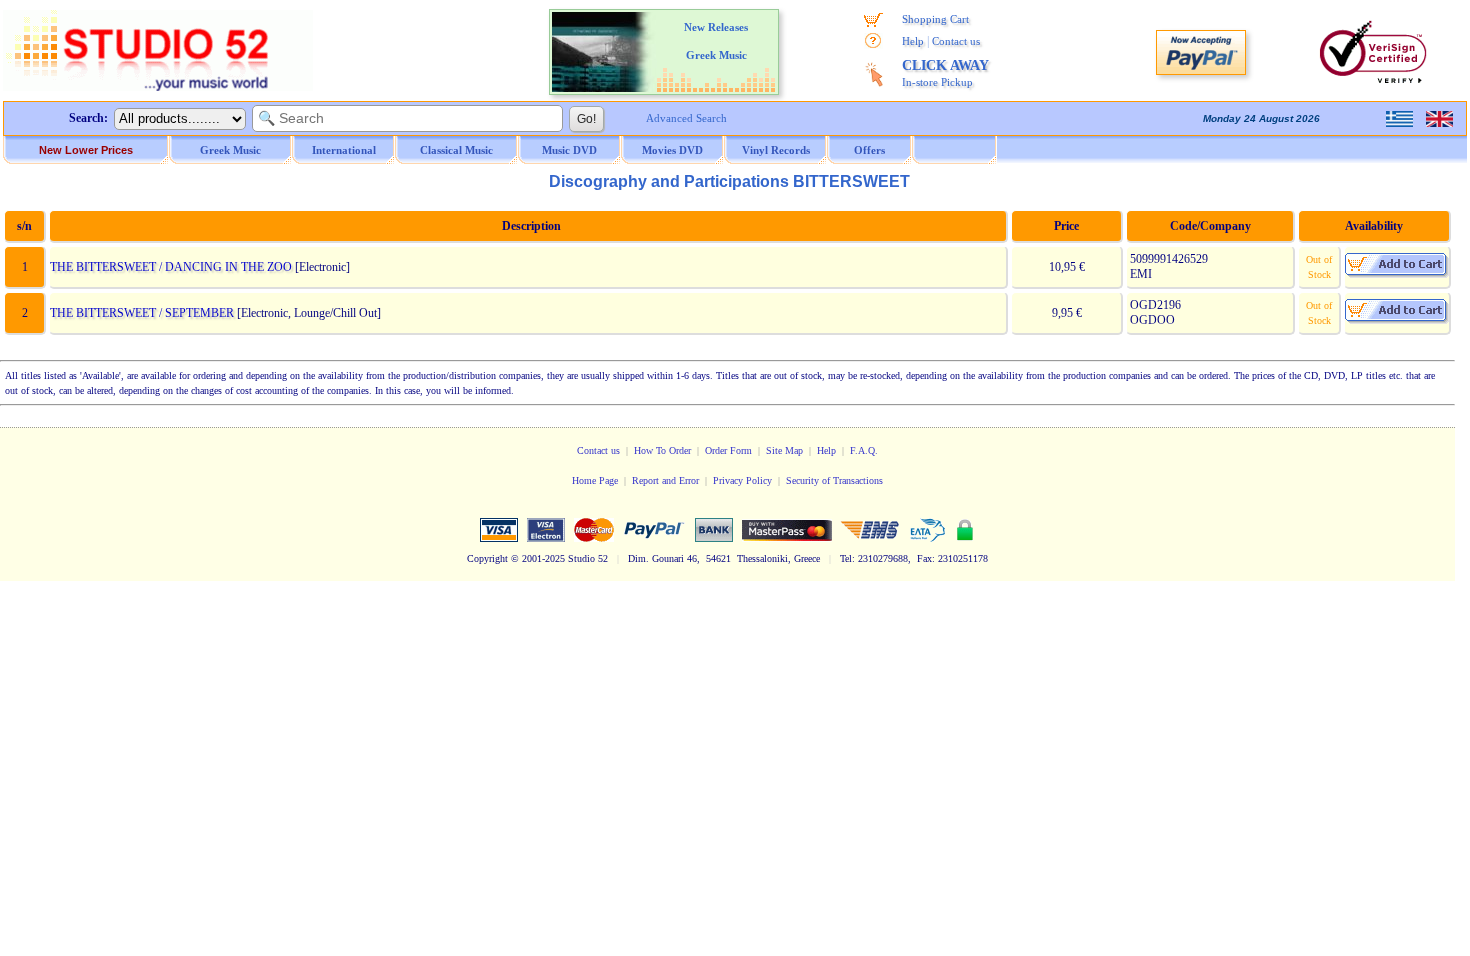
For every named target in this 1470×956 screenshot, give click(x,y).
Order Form (728, 450)
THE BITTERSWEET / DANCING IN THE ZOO (171, 267)
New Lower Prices (86, 150)
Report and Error (665, 480)
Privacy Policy (742, 480)
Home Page (595, 480)
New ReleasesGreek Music (716, 41)
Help (913, 41)
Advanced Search (686, 118)
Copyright (487, 558)
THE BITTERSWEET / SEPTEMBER (142, 313)
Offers (869, 150)
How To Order (662, 450)
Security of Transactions (834, 480)
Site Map (784, 450)
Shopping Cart (935, 19)
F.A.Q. (864, 450)
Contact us (956, 41)
